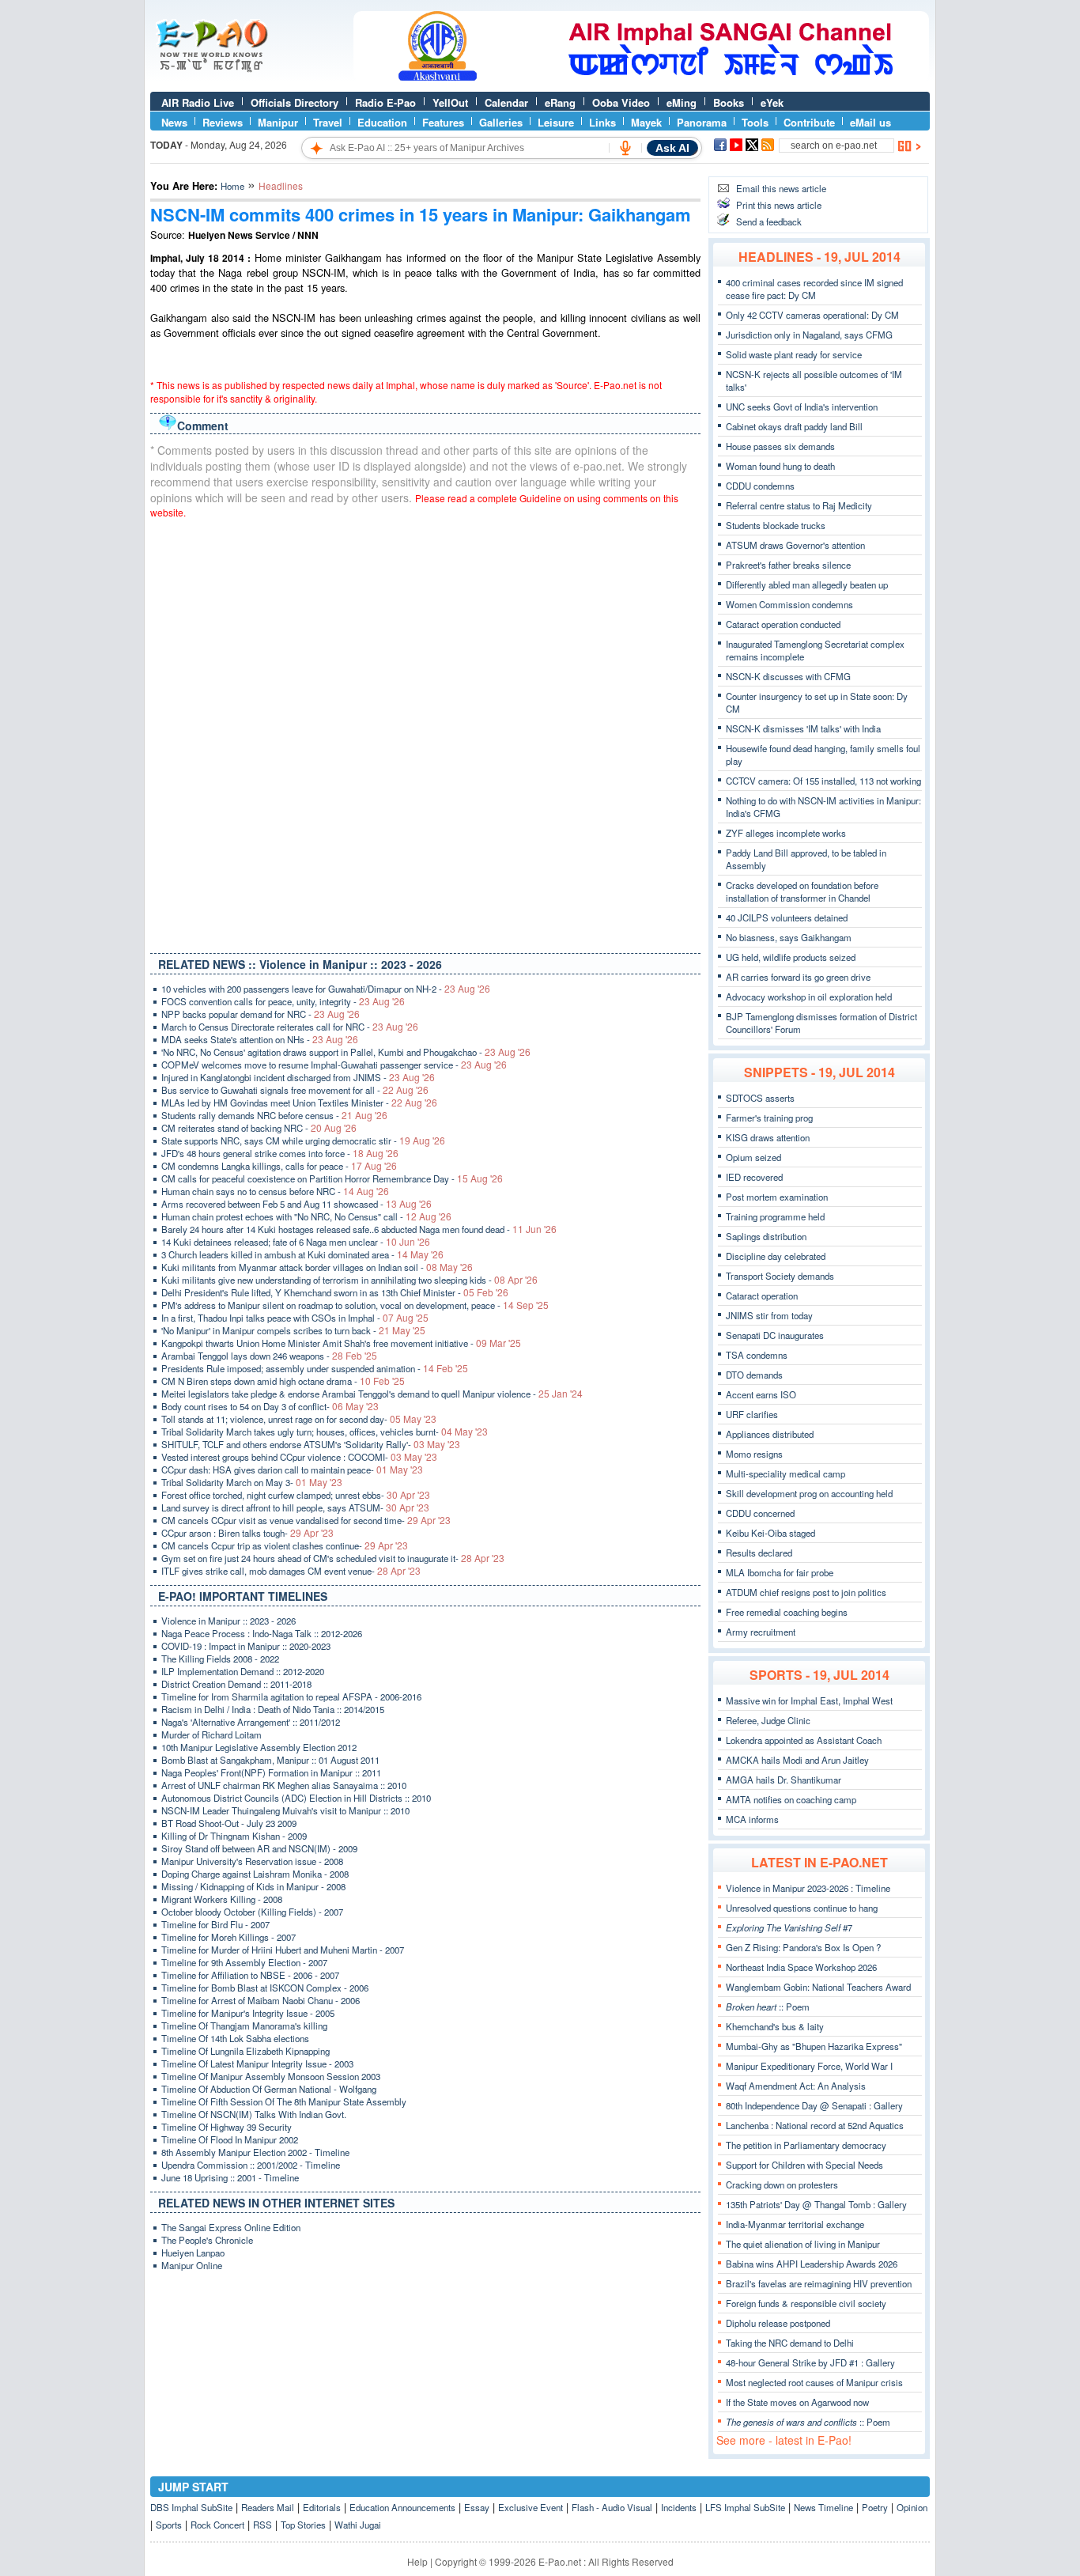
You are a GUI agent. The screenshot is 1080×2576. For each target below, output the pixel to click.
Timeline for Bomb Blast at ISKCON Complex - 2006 (265, 1988)
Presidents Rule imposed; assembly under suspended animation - (315, 1368)
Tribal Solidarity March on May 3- (252, 1482)
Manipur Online (192, 2265)
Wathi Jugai (358, 2525)
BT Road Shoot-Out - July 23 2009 (229, 1823)
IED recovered (754, 1177)
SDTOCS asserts (760, 1098)
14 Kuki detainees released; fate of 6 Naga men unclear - (296, 1242)
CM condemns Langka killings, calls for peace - (279, 1166)
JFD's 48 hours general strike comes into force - (280, 1153)
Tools (755, 122)
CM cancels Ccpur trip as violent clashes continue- (285, 1545)
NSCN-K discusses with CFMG (788, 676)
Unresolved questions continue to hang (802, 1908)
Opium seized (753, 1157)
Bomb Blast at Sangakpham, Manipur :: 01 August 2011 (270, 1760)
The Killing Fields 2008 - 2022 (220, 1659)
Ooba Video (621, 102)
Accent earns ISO (761, 1394)
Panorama (702, 122)
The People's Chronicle (207, 2240)
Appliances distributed (770, 1434)
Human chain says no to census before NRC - (275, 1191)
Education (382, 122)
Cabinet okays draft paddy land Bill (794, 426)
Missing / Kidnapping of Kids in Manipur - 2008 (253, 1886)
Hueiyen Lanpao (193, 2253)
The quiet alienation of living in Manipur (803, 2244)
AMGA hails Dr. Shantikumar (784, 1780)
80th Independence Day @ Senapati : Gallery (814, 2105)
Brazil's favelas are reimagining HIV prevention (819, 2283)
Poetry (875, 2507)
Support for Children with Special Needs (804, 2165)
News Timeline (823, 2507)
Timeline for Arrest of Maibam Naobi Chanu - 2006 (261, 2000)
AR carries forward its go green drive (798, 977)
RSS (262, 2525)
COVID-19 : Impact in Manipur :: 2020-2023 (246, 1646)
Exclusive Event (531, 2507)
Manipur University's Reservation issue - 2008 (252, 1861)
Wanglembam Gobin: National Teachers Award (818, 1987)
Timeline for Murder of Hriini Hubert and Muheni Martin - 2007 (283, 1950)
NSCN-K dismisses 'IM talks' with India (803, 728)
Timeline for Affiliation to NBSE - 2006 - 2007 (250, 1975)
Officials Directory (295, 102)
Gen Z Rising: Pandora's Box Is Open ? (803, 1947)
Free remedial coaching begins (787, 1612)
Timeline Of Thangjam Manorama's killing (244, 2026)
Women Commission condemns (789, 604)
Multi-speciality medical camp (785, 1473)
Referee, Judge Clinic (768, 1720)
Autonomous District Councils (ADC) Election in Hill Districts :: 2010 (296, 1798)
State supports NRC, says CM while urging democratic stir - (303, 1140)
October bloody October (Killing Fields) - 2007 (252, 1912)
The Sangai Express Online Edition (231, 2227)
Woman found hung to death (780, 466)
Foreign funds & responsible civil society (806, 2303)
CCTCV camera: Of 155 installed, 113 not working (823, 781)
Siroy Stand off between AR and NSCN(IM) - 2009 (259, 1848)
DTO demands (754, 1375)
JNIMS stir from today (769, 1315)
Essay (477, 2507)
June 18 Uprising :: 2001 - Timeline (230, 2177)
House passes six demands (780, 446)
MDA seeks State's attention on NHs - (260, 1039)
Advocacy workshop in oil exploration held (809, 997)
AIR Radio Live (198, 102)
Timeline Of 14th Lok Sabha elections (235, 2038)
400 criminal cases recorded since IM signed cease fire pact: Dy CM (814, 289)
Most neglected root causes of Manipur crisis (814, 2382)
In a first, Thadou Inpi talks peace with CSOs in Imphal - (295, 1318)
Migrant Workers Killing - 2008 (222, 1899)
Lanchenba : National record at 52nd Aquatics (815, 2125)
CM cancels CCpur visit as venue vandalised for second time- (306, 1520)
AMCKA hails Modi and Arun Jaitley (797, 1760)
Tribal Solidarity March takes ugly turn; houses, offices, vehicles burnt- (325, 1432)
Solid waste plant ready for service (794, 354)
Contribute (809, 122)
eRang (560, 102)
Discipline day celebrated (776, 1256)
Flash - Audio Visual (612, 2507)
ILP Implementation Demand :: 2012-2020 (243, 1671)
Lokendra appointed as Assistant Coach (804, 1740)
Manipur (278, 122)
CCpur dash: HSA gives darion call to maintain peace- (292, 1470)
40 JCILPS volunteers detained (787, 917)
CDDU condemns (760, 486)
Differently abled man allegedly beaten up (807, 584)
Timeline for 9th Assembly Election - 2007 (244, 1962)
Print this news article (779, 205)
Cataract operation (762, 1296)
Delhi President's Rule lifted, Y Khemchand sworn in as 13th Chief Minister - (335, 1292)
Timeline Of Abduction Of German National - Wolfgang (269, 2089)
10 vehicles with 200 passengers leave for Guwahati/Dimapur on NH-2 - (326, 989)
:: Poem (768, 2007)
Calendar (506, 102)
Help (417, 2561)
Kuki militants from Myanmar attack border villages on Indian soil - (317, 1267)
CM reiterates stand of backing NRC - (259, 1128)
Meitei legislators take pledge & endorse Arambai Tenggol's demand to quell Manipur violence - (372, 1394)
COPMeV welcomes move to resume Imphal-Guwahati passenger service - (334, 1065)
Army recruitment (761, 1632)
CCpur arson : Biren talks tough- (247, 1533)
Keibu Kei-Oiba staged (770, 1533)
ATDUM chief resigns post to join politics (806, 1592)
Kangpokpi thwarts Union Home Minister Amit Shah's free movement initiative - (341, 1343)
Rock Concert (217, 2525)
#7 (789, 1927)
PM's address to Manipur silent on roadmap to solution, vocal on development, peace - (355, 1305)
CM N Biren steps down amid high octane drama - (283, 1381)
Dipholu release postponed (778, 2323)
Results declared (759, 1553)
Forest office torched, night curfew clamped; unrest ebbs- (296, 1495)
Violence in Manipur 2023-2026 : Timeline (808, 1888)
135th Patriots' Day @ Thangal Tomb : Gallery (816, 2204)
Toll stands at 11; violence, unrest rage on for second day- (299, 1419)
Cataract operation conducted (783, 624)
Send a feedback (769, 221)
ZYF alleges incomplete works (786, 833)
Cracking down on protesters (782, 2184)
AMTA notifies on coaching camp (791, 1799)
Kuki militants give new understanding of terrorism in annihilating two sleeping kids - (349, 1280)
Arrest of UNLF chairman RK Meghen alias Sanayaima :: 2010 (284, 1785)
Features (443, 122)
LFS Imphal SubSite (745, 2507)
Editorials (322, 2507)
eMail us (870, 122)
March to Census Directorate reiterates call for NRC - (290, 1027)
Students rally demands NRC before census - (274, 1115)
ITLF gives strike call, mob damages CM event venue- (291, 1571)
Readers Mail (268, 2507)
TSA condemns (757, 1355)
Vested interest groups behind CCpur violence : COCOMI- (299, 1457)
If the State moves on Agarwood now (797, 2402)
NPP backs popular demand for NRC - (261, 1014)
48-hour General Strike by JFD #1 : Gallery (810, 2362)
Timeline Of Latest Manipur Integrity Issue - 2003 (257, 2063)
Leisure (556, 122)
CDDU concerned (760, 1513)
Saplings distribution (766, 1236)
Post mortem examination (777, 1197)
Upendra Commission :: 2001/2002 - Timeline (251, 2165)
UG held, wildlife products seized (791, 957)
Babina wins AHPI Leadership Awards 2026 (812, 2264)
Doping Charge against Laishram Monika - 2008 (255, 1874)
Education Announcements (402, 2507)
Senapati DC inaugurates (775, 1335)
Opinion (912, 2507)
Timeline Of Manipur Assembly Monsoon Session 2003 (271, 2076)
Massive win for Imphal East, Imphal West (809, 1700)
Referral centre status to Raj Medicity (799, 505)
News (174, 122)
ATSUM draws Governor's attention (795, 545)
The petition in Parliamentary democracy (806, 2145)
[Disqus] (425, 732)
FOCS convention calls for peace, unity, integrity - (283, 1001)
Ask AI (672, 148)
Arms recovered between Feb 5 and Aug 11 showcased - (296, 1204)
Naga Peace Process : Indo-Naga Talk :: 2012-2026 (262, 1633)
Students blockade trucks (776, 525)
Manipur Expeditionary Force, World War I (809, 2066)
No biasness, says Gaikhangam (789, 937)
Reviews (223, 122)
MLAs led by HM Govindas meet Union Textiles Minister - (299, 1103)
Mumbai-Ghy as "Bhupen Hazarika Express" (814, 2046)
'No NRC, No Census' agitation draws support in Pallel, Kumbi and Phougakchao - (346, 1052)
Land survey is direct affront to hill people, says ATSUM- (295, 1507)
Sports (169, 2525)
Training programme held (775, 1216)
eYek (772, 102)
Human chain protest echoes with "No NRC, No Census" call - (306, 1216)
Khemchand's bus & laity (775, 2026)
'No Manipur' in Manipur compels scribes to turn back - (293, 1330)
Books (729, 102)
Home (232, 186)
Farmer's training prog (769, 1118)
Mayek (646, 122)
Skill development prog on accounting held (809, 1493)
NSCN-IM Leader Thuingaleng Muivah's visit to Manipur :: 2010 (285, 1810)
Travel (328, 122)
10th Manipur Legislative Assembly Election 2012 (259, 1747)
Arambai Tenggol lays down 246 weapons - (269, 1356)
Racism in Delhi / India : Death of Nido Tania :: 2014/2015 (273, 1709)
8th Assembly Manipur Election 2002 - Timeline (255, 2152)
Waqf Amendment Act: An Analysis (796, 2086)
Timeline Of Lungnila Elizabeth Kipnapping (245, 2051)
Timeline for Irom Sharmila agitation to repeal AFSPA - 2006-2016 (291, 1697)
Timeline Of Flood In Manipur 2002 (230, 2139)
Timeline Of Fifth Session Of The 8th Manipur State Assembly (284, 2101)
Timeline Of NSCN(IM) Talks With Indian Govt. (254, 2114)
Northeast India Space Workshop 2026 (801, 1967)
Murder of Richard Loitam (211, 1734)
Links (602, 122)
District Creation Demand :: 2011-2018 (236, 1684)
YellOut (450, 102)
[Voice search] (625, 148)
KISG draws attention (768, 1137)
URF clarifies (752, 1414)
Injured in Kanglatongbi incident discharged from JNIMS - (298, 1077)
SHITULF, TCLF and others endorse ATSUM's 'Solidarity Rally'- (311, 1444)
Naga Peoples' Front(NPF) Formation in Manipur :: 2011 (271, 1772)
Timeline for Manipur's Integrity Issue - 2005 (248, 2013)
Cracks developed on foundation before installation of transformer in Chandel (802, 891)
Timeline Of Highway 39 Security (227, 2127)
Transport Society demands (780, 1276)
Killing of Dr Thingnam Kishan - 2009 (234, 1836)
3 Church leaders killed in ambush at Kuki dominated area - (302, 1254)
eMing (682, 102)
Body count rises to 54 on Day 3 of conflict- (270, 1406)
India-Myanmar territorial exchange (795, 2224)
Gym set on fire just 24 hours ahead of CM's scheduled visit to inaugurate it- (333, 1558)
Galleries (501, 122)
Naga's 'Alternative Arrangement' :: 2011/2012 (251, 1722)
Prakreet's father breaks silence (788, 565)
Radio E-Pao (385, 102)
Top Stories (303, 2525)
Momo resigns (754, 1454)
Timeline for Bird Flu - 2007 (215, 1924)
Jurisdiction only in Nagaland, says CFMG (809, 335)
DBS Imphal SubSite (191, 2507)
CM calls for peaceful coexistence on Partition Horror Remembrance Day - (332, 1178)
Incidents (679, 2507)
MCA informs (752, 1819)
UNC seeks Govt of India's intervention (802, 407)
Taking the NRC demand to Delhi (790, 2343)
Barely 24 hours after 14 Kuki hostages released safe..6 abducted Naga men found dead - (359, 1229)
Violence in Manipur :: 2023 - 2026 (228, 1621)
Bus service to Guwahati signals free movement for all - (295, 1090)
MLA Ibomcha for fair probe (780, 1572)
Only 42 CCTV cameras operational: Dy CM (812, 315)
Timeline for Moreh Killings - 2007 (228, 1937)
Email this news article (781, 188)
